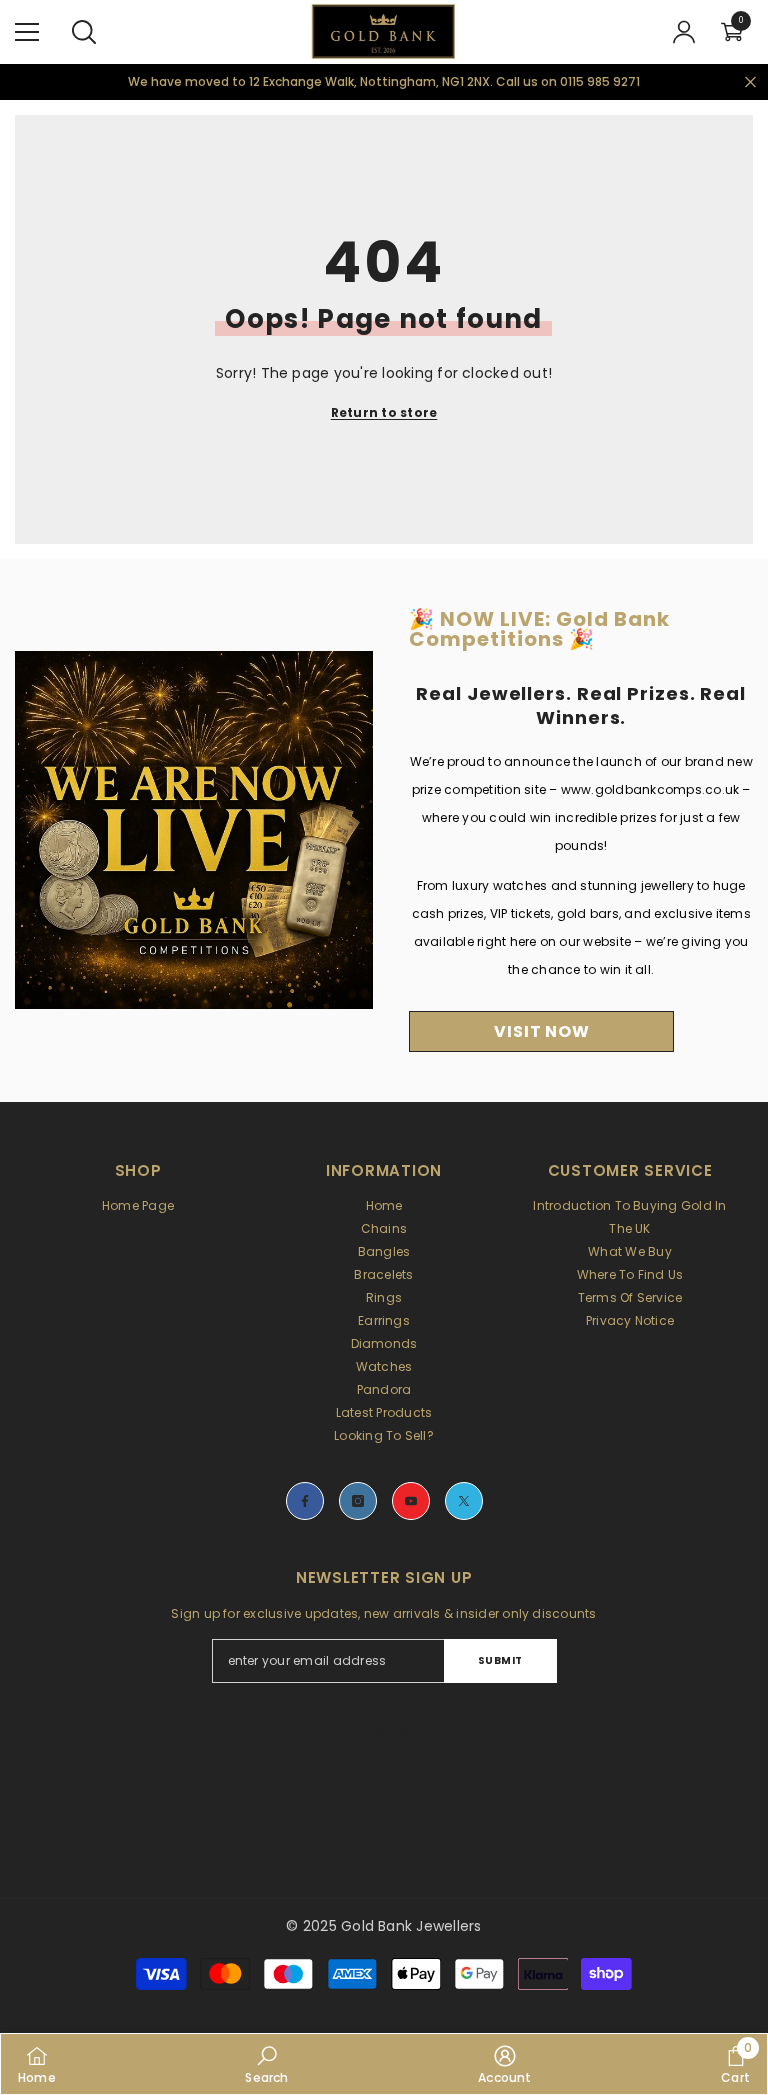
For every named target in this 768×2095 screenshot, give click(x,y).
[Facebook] (305, 1501)
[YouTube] (411, 1501)
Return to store (384, 412)
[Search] (84, 32)
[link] (266, 2064)
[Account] (684, 32)
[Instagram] (358, 1501)
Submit (500, 1660)
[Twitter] (464, 1501)
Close (750, 81)
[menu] (27, 32)
